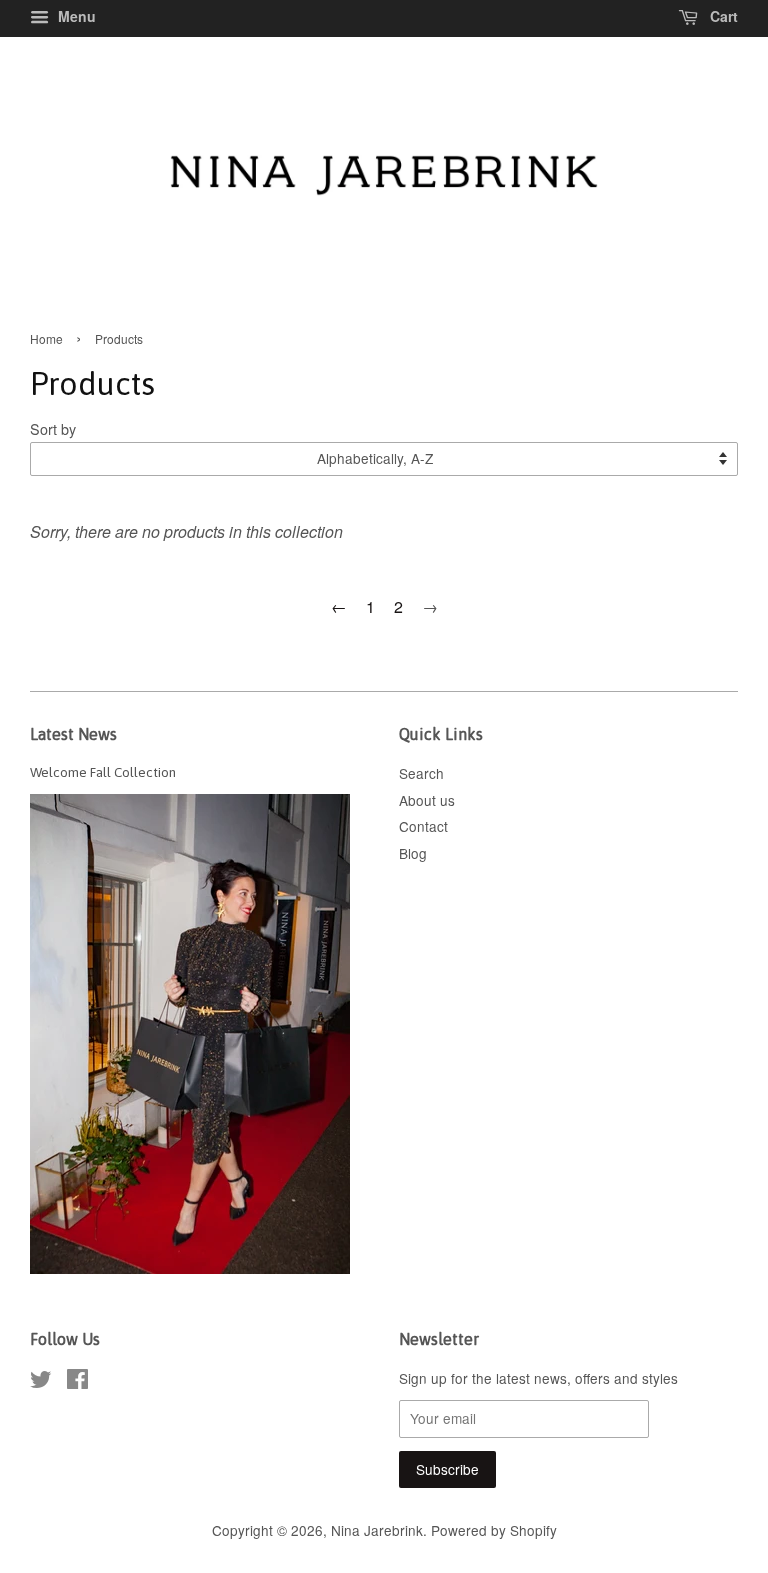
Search (421, 773)
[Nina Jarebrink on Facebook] (77, 1382)
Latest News (73, 734)
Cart (722, 16)
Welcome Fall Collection (103, 772)
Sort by (53, 428)
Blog (413, 853)
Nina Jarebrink (377, 1530)
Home (46, 338)
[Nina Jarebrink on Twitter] (41, 1382)
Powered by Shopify (494, 1530)
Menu (75, 16)
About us (427, 800)
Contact (423, 826)
